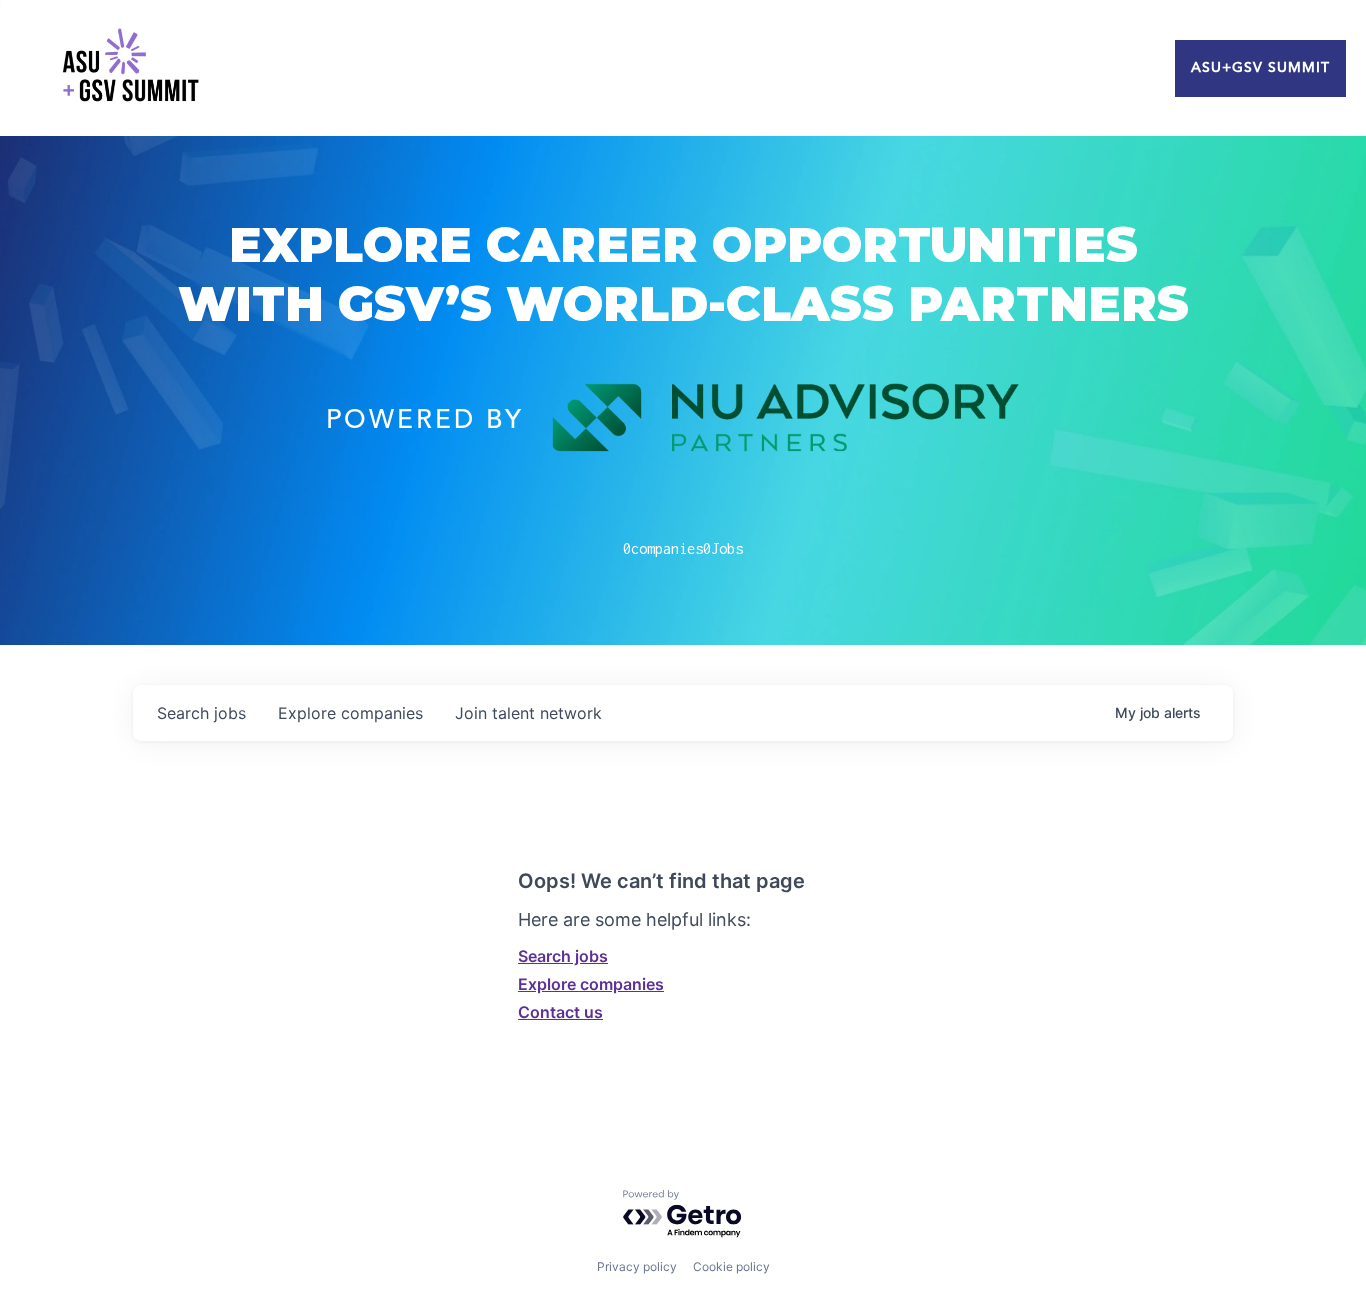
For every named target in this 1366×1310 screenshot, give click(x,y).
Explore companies (591, 984)
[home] (130, 68)
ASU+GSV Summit (1260, 68)
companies (350, 713)
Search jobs (563, 956)
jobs (201, 713)
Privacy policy (637, 1266)
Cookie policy (731, 1266)
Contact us (560, 1012)
